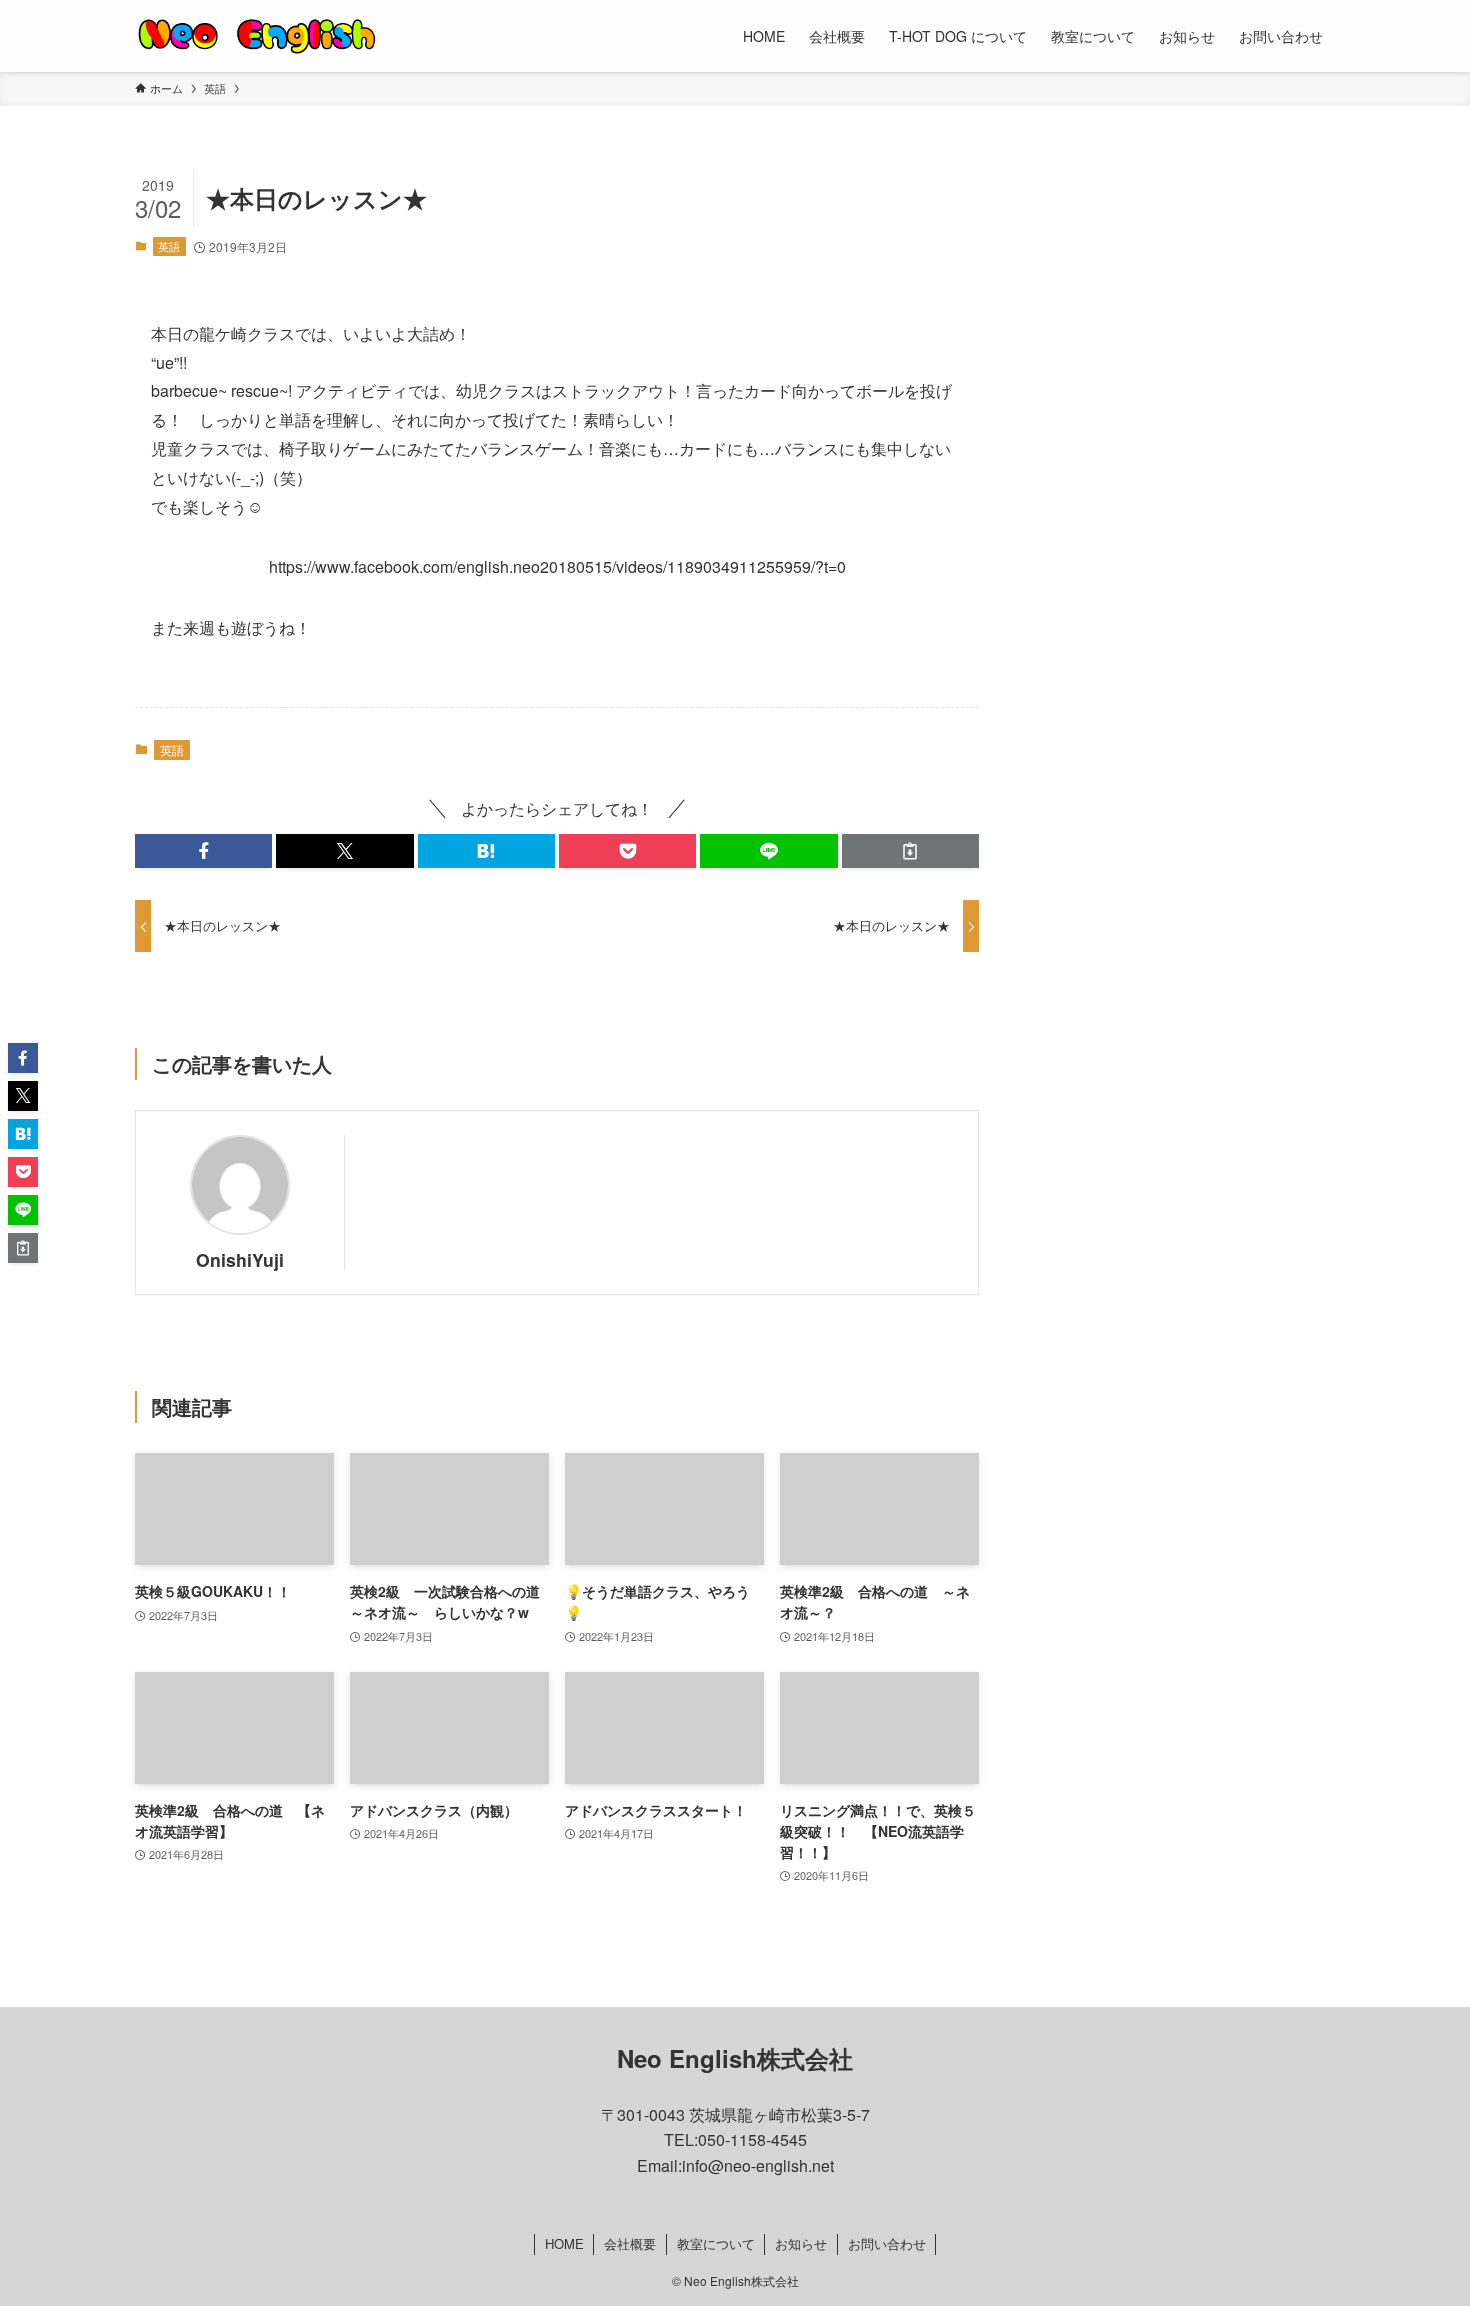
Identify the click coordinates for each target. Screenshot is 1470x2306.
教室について (716, 2243)
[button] (203, 851)
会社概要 (630, 2243)
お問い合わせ (887, 2243)
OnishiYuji (240, 1259)
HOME (564, 2243)
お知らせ (801, 2243)
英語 (169, 246)
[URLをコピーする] (910, 851)
